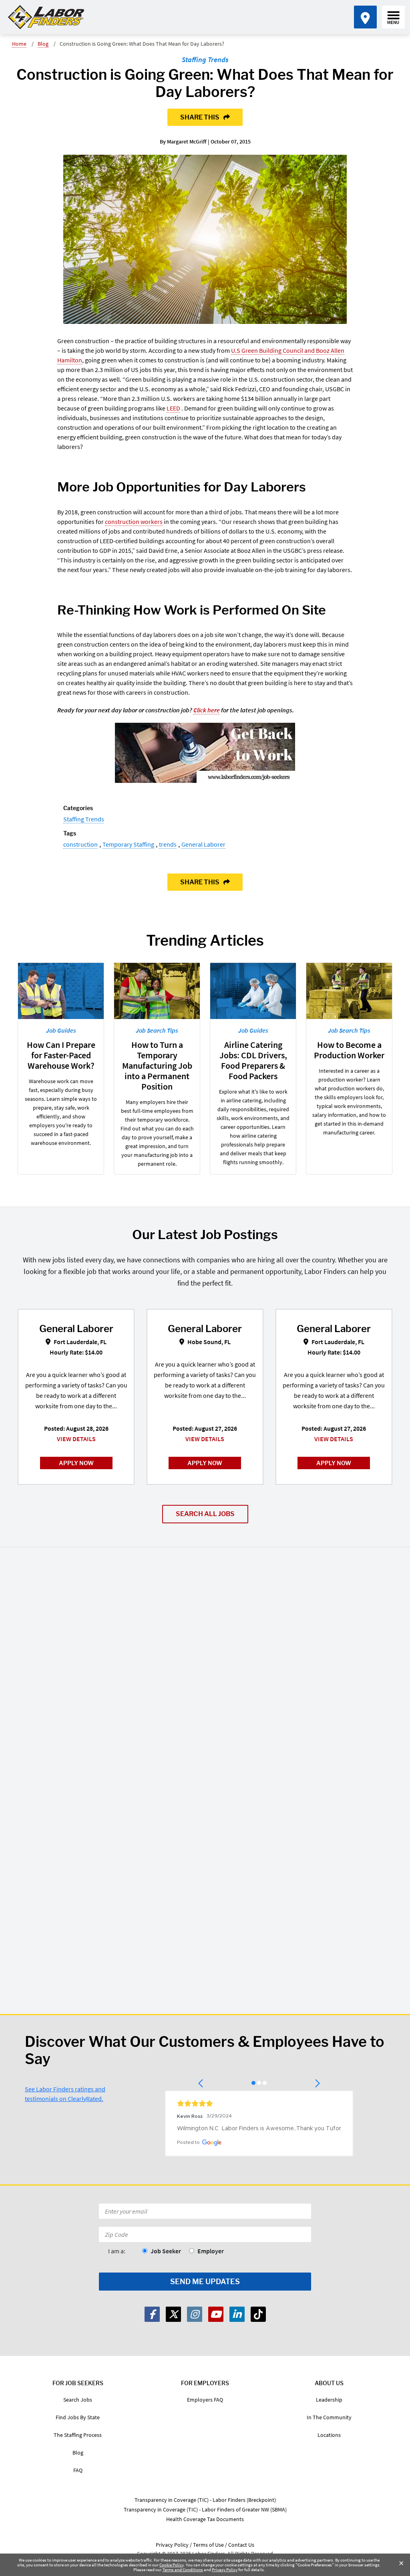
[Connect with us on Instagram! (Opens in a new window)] (195, 2314)
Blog (43, 44)
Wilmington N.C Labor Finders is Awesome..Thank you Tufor (259, 2129)
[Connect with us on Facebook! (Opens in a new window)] (152, 2314)
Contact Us (241, 2545)
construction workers (134, 522)
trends (168, 844)
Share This (200, 117)
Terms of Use (208, 2545)
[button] (201, 2083)
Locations (329, 2435)
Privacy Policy (225, 2570)
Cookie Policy (172, 2565)
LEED (173, 408)
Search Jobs (78, 2400)
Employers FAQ (205, 2400)
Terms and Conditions (183, 2570)
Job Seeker (166, 2251)
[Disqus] (205, 1670)
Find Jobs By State (78, 2417)
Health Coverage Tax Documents (205, 2519)
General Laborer (203, 844)
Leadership (329, 2400)
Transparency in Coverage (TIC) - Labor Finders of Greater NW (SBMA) (205, 2509)
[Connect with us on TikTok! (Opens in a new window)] (258, 2314)
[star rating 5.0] (259, 2103)
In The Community (329, 2417)
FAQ (78, 2470)
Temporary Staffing (128, 844)
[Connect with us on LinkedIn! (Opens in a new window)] (237, 2314)
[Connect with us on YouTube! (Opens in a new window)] (216, 2314)
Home (19, 44)
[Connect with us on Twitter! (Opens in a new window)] (173, 2314)
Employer (211, 2251)
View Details (76, 1439)
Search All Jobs (205, 1514)
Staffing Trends (205, 60)
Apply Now (76, 1463)
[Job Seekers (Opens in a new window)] (205, 753)
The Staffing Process (78, 2435)
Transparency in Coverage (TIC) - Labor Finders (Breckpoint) (205, 2500)
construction (80, 844)
